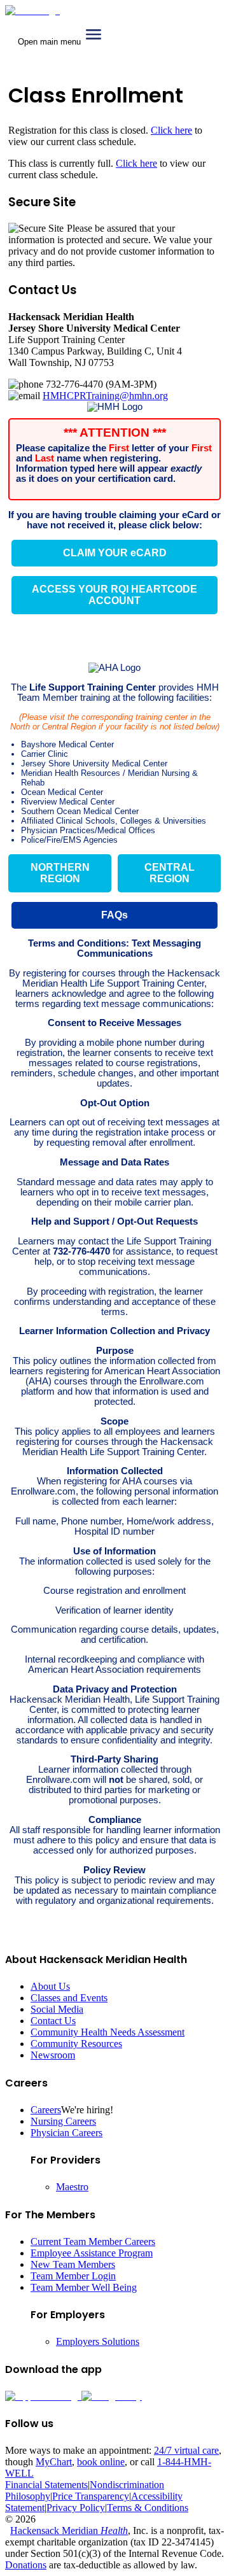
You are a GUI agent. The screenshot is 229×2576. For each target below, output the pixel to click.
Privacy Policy (76, 2508)
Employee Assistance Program (92, 2253)
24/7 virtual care (186, 2450)
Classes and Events (69, 1998)
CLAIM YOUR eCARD (115, 553)
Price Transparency (91, 2496)
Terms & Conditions (148, 2508)
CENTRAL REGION (170, 873)
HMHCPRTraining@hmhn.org (105, 396)
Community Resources (76, 2044)
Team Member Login (73, 2276)
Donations (26, 2565)
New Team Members (73, 2264)
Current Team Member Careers (93, 2242)
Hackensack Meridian (69, 2530)
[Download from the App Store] (43, 2396)
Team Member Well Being (84, 2287)
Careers (46, 2110)
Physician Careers (66, 2133)
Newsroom (53, 2055)
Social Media (57, 2009)
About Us (50, 1986)
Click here (171, 130)
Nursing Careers (63, 2121)
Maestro (72, 2187)
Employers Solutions (98, 2341)
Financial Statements (46, 2485)
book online (101, 2462)
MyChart (54, 2462)
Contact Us (53, 2021)
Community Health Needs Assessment (108, 2032)
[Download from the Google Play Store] (112, 2396)
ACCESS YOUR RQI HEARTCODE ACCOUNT (114, 595)
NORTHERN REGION (60, 873)
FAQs (114, 915)
